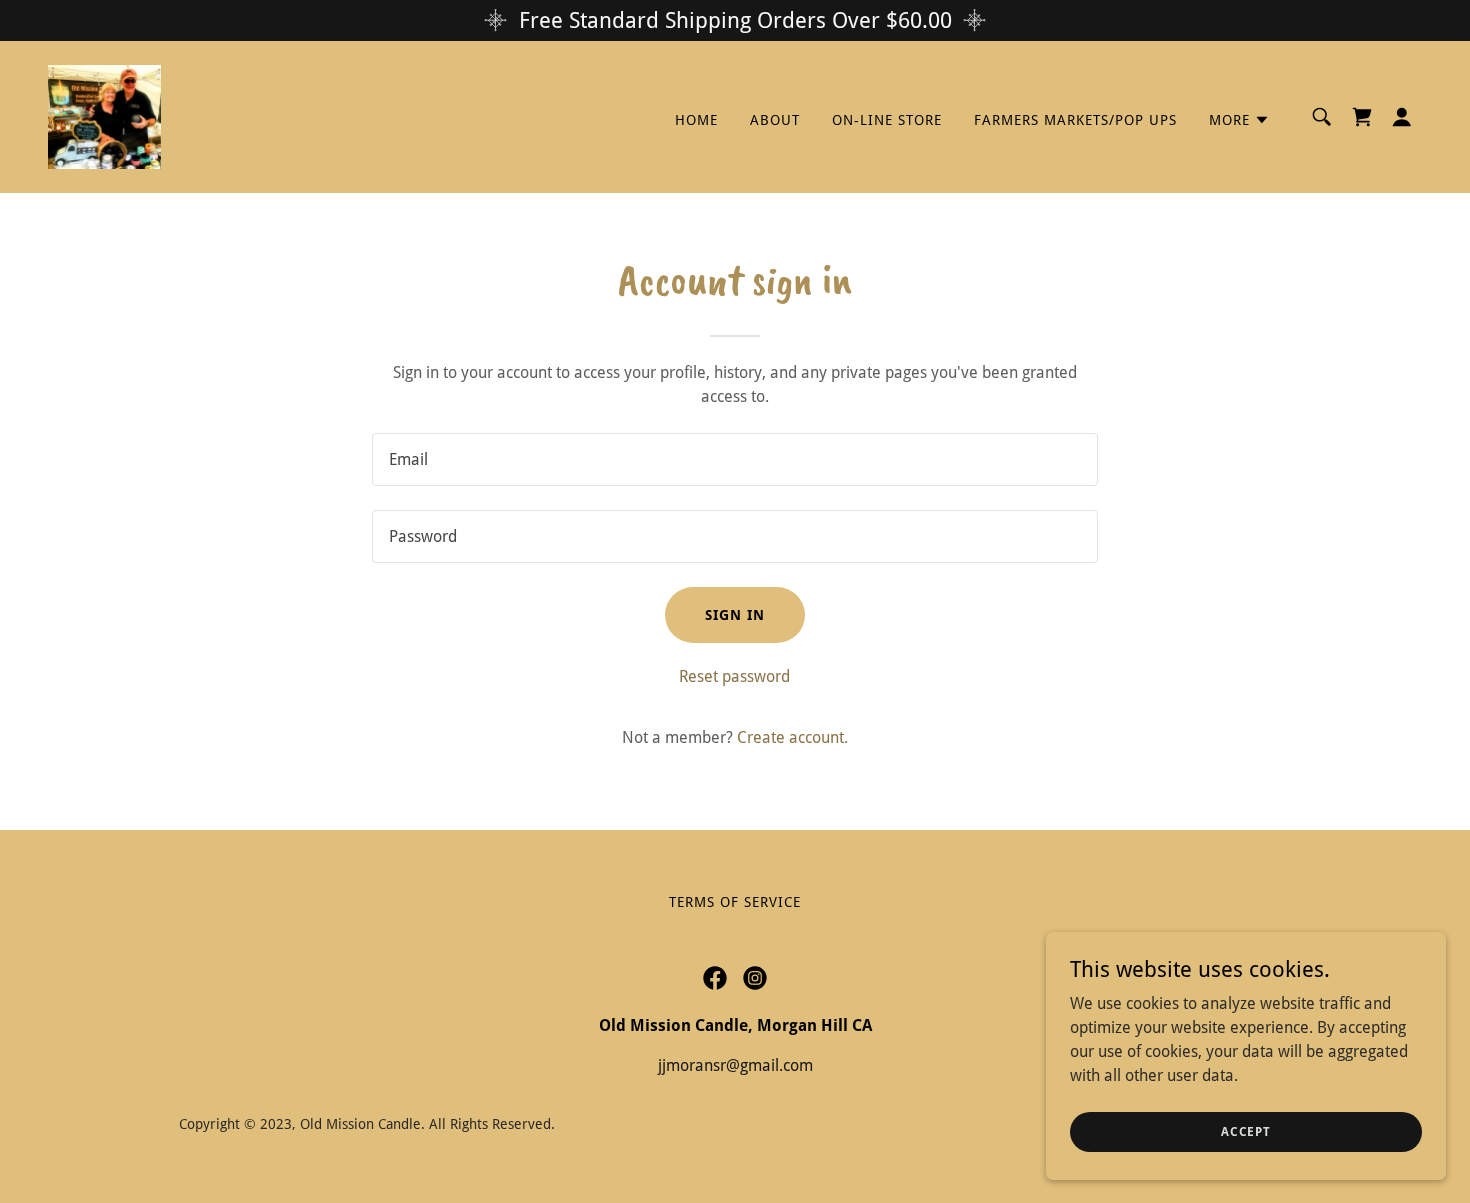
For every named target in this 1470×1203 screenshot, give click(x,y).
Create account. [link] (792, 737)
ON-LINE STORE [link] (887, 120)
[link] (104, 115)
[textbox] (734, 459)
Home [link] (696, 120)
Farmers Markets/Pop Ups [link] (1075, 120)
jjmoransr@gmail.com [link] (735, 1065)
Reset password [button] (734, 676)
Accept (1246, 1131)
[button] (1239, 120)
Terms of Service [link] (735, 902)
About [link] (775, 120)
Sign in (735, 615)
